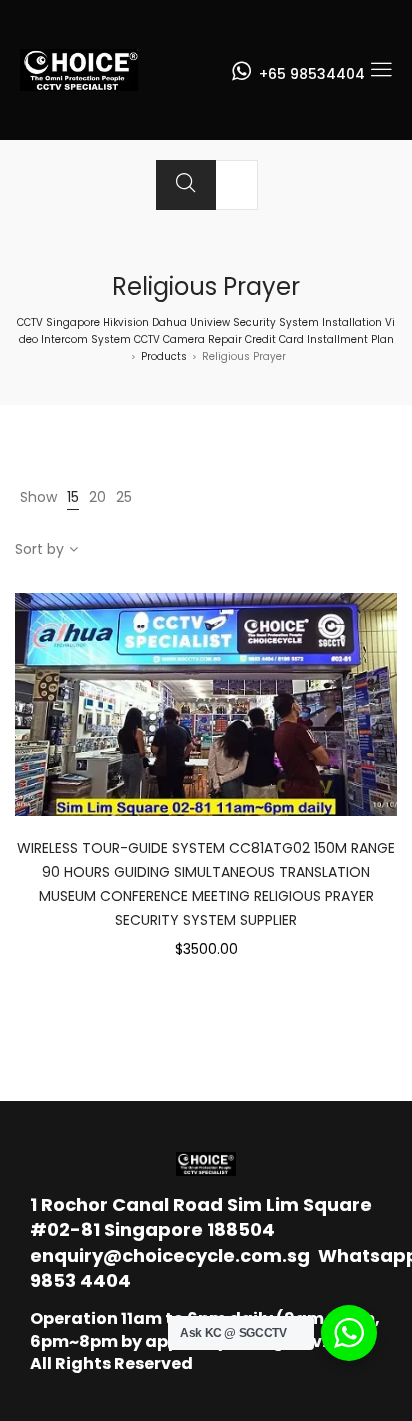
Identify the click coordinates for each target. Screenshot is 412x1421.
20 (97, 497)
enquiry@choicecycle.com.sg (170, 1255)
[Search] (186, 185)
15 (73, 497)
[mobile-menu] (381, 70)
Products (164, 356)
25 (124, 497)
